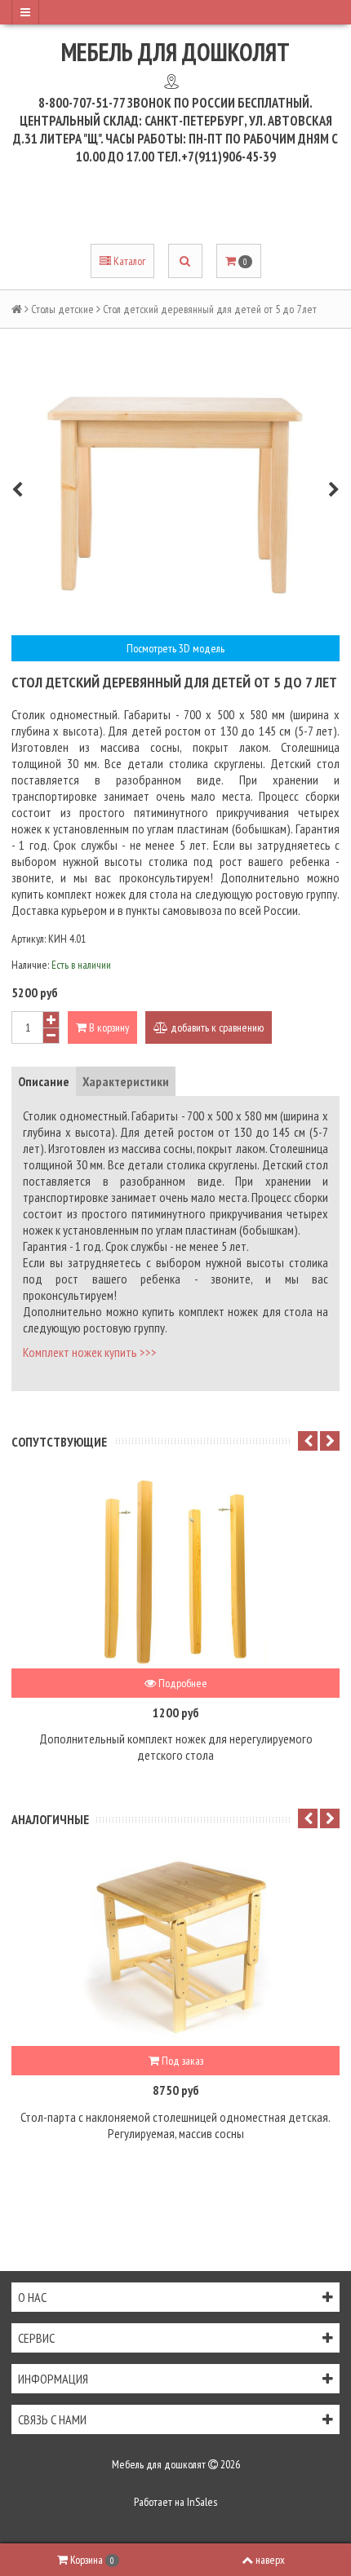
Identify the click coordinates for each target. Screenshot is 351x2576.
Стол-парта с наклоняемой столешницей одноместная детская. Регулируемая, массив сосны (175, 2125)
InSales (202, 2502)
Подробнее (182, 1683)
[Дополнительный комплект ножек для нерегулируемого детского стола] (175, 1571)
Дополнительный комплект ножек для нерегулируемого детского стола (176, 1747)
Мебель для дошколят (175, 52)
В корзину (108, 1027)
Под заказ (181, 2061)
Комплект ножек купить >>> (90, 1352)
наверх (270, 2560)
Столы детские (62, 309)
